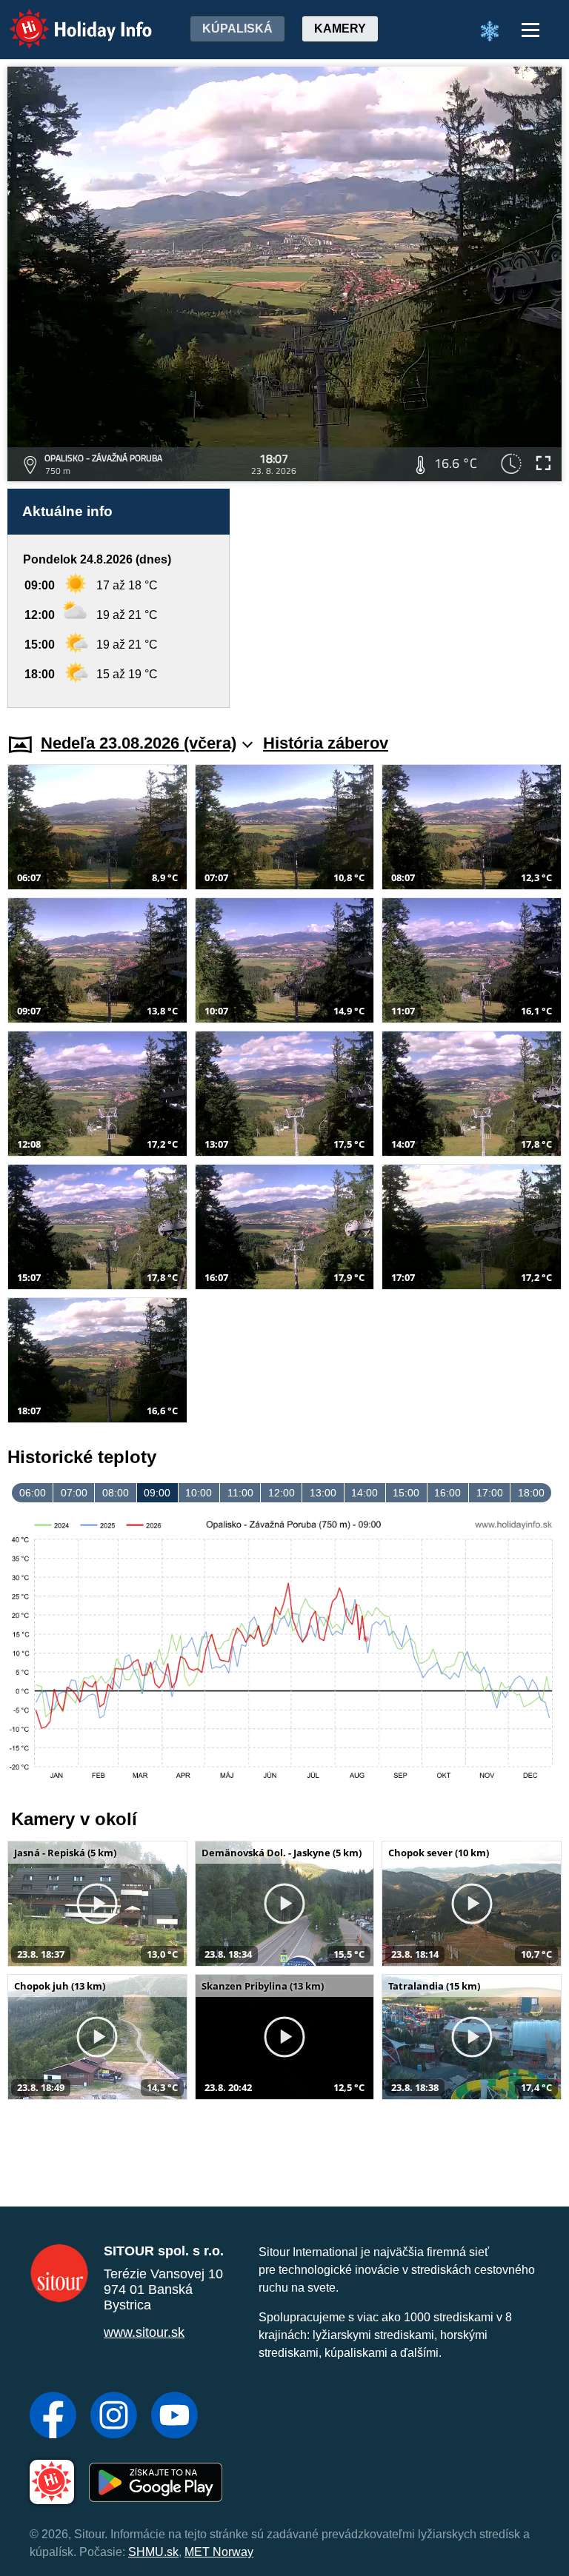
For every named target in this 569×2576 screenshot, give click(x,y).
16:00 (447, 1493)
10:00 (199, 1493)
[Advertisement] (403, 590)
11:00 (240, 1493)
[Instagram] (114, 2417)
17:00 (490, 1493)
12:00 (282, 1493)
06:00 (33, 1493)
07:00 (74, 1493)
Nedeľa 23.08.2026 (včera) (139, 743)
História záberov (326, 743)
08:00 (116, 1493)
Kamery (340, 29)
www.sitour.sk (144, 2332)
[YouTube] (174, 2417)
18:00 (531, 1493)
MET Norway (219, 2552)
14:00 (365, 1493)
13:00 (323, 1493)
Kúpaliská (237, 29)
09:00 (157, 1493)
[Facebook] (53, 2417)
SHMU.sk (153, 2552)
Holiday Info (67, 19)
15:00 (406, 1493)
